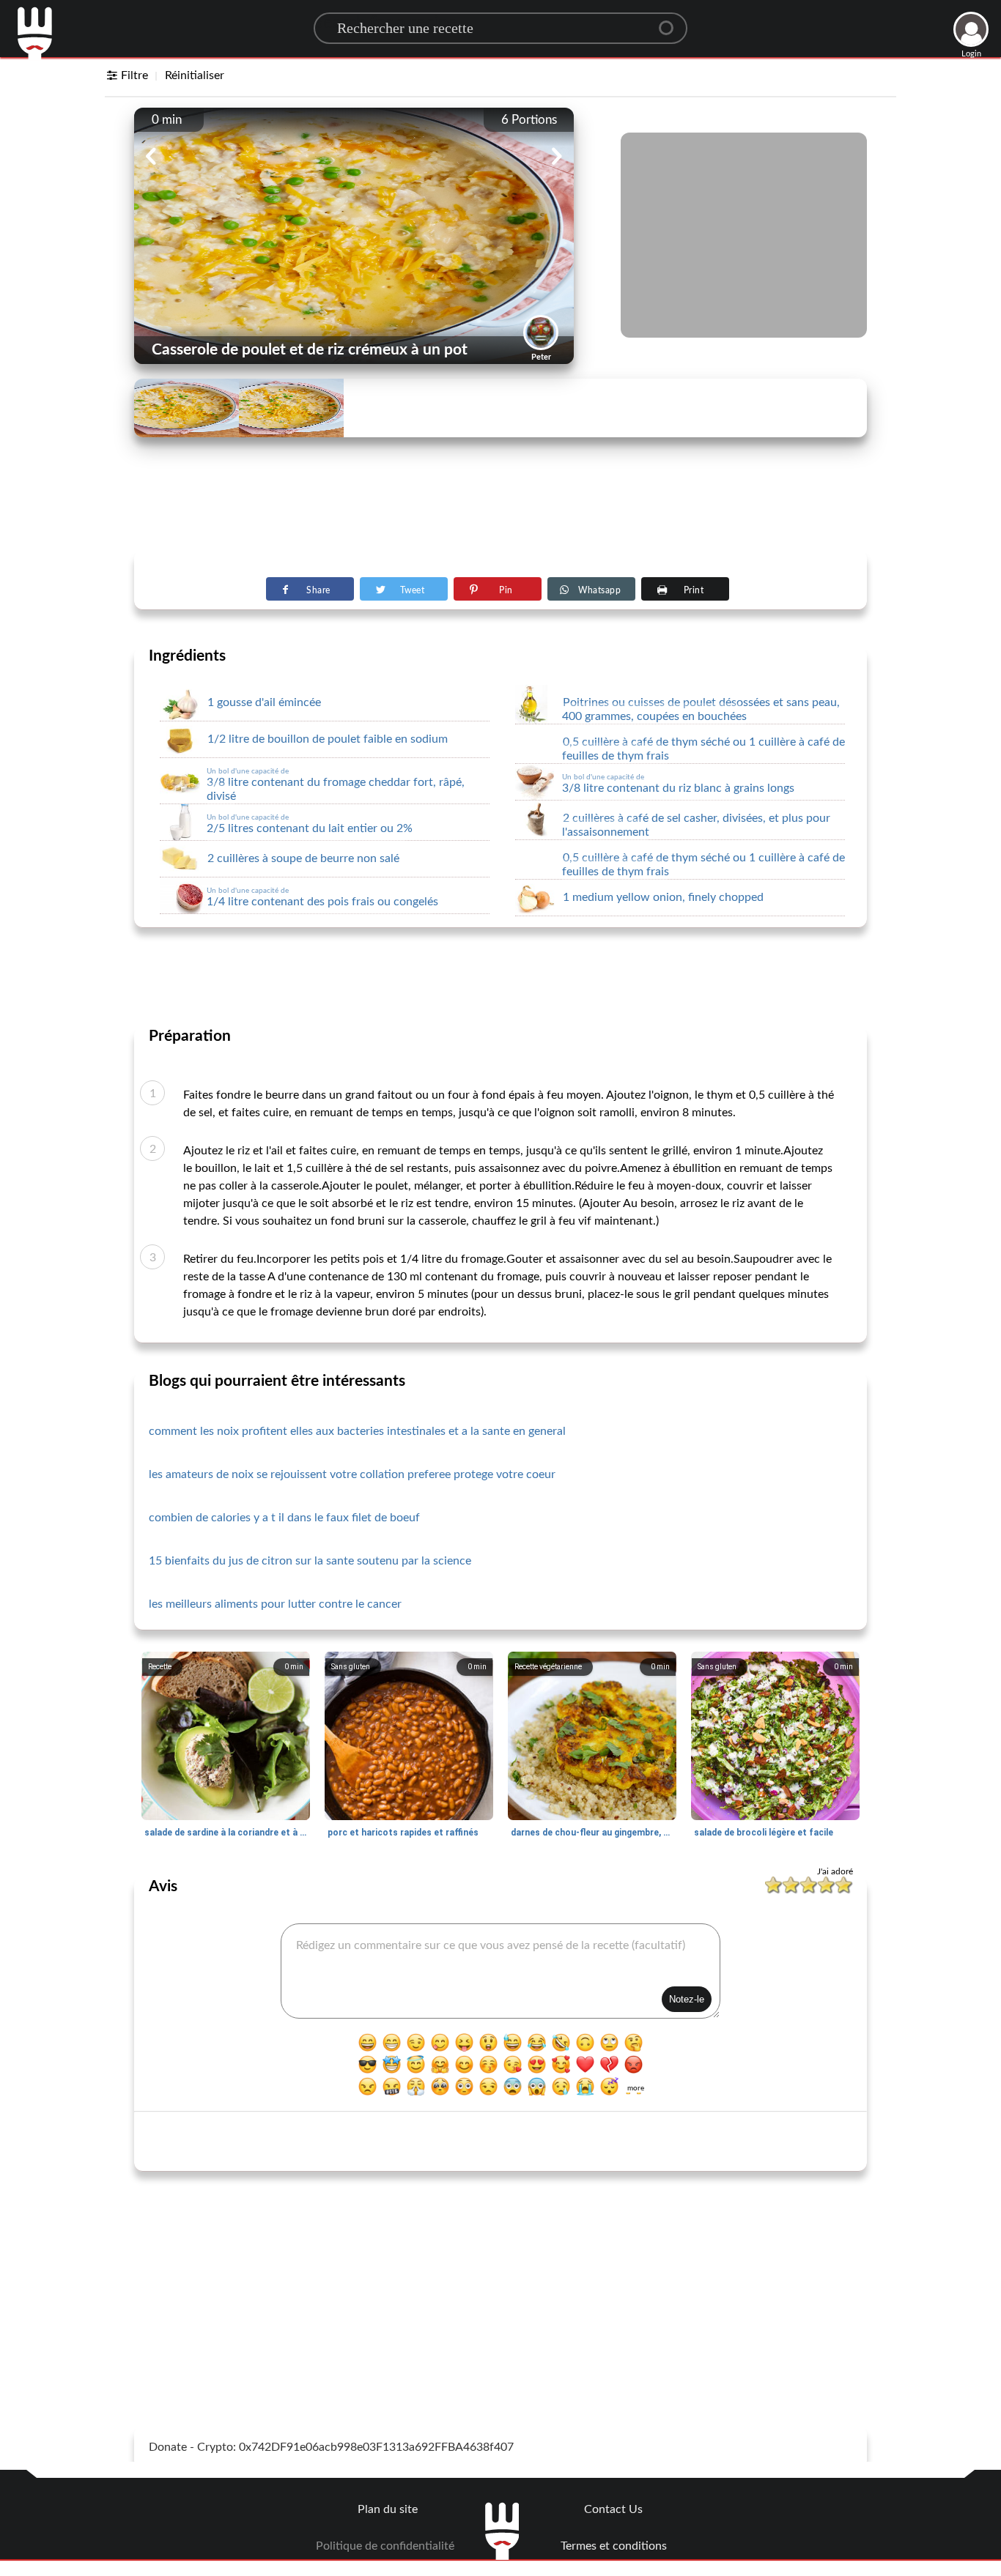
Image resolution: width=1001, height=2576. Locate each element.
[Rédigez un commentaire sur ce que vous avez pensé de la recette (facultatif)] (500, 1971)
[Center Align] (671, 22)
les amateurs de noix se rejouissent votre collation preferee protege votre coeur (352, 1474)
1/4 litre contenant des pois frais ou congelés (322, 897)
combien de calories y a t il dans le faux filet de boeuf (284, 1518)
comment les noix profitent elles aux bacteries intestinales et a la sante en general (357, 1431)
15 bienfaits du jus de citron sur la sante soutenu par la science (310, 1561)
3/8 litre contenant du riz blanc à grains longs (678, 784)
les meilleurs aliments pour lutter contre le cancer (275, 1604)
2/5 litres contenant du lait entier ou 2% (310, 824)
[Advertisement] (500, 513)
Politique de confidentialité (385, 2546)
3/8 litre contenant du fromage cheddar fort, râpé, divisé (336, 785)
